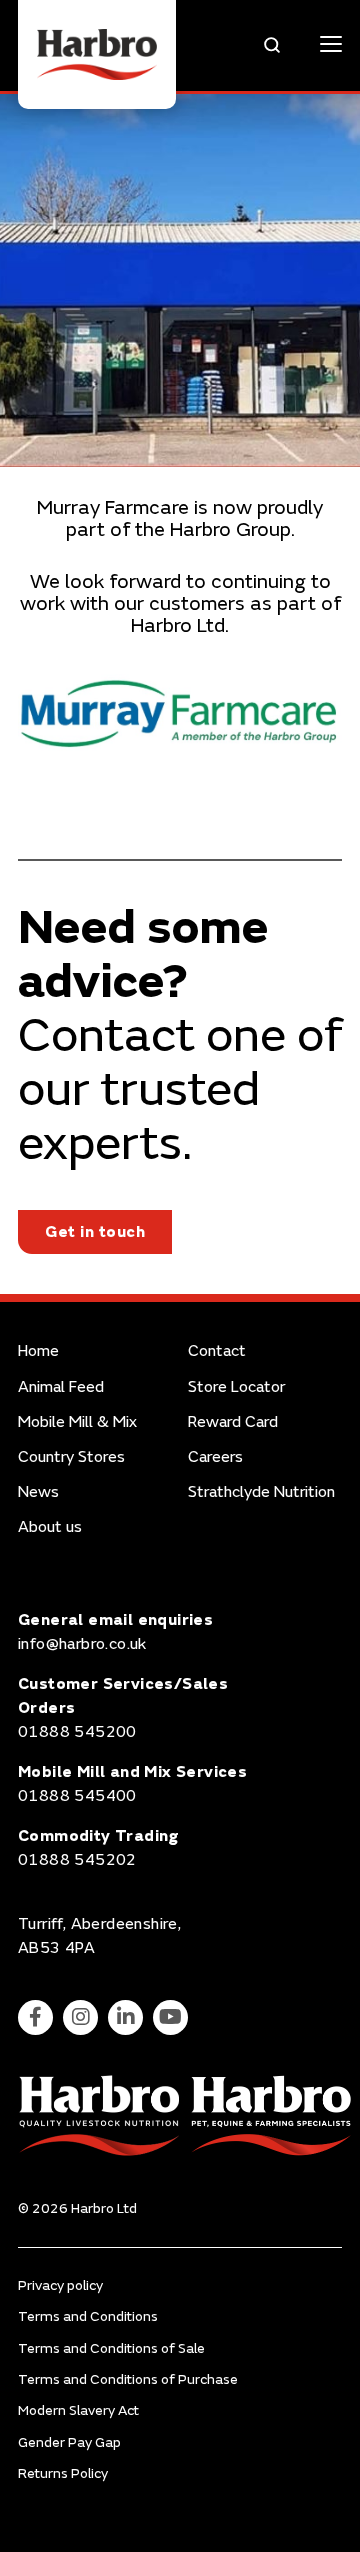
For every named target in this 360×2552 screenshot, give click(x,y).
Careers (215, 1457)
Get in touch (95, 1232)
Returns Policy (63, 2473)
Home (38, 1351)
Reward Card (233, 1422)
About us (50, 1527)
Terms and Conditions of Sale (111, 2348)
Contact (217, 1351)
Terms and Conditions (88, 2316)
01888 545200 (77, 1732)
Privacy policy (60, 2285)
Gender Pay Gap (69, 2442)
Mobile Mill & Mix (77, 1422)
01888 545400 (77, 1796)
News (38, 1492)
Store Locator (236, 1387)
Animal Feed (61, 1387)
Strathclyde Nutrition (261, 1492)
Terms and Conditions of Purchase (128, 2379)
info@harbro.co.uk (82, 1644)
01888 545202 (77, 1860)
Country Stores (71, 1457)
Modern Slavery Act (78, 2410)
